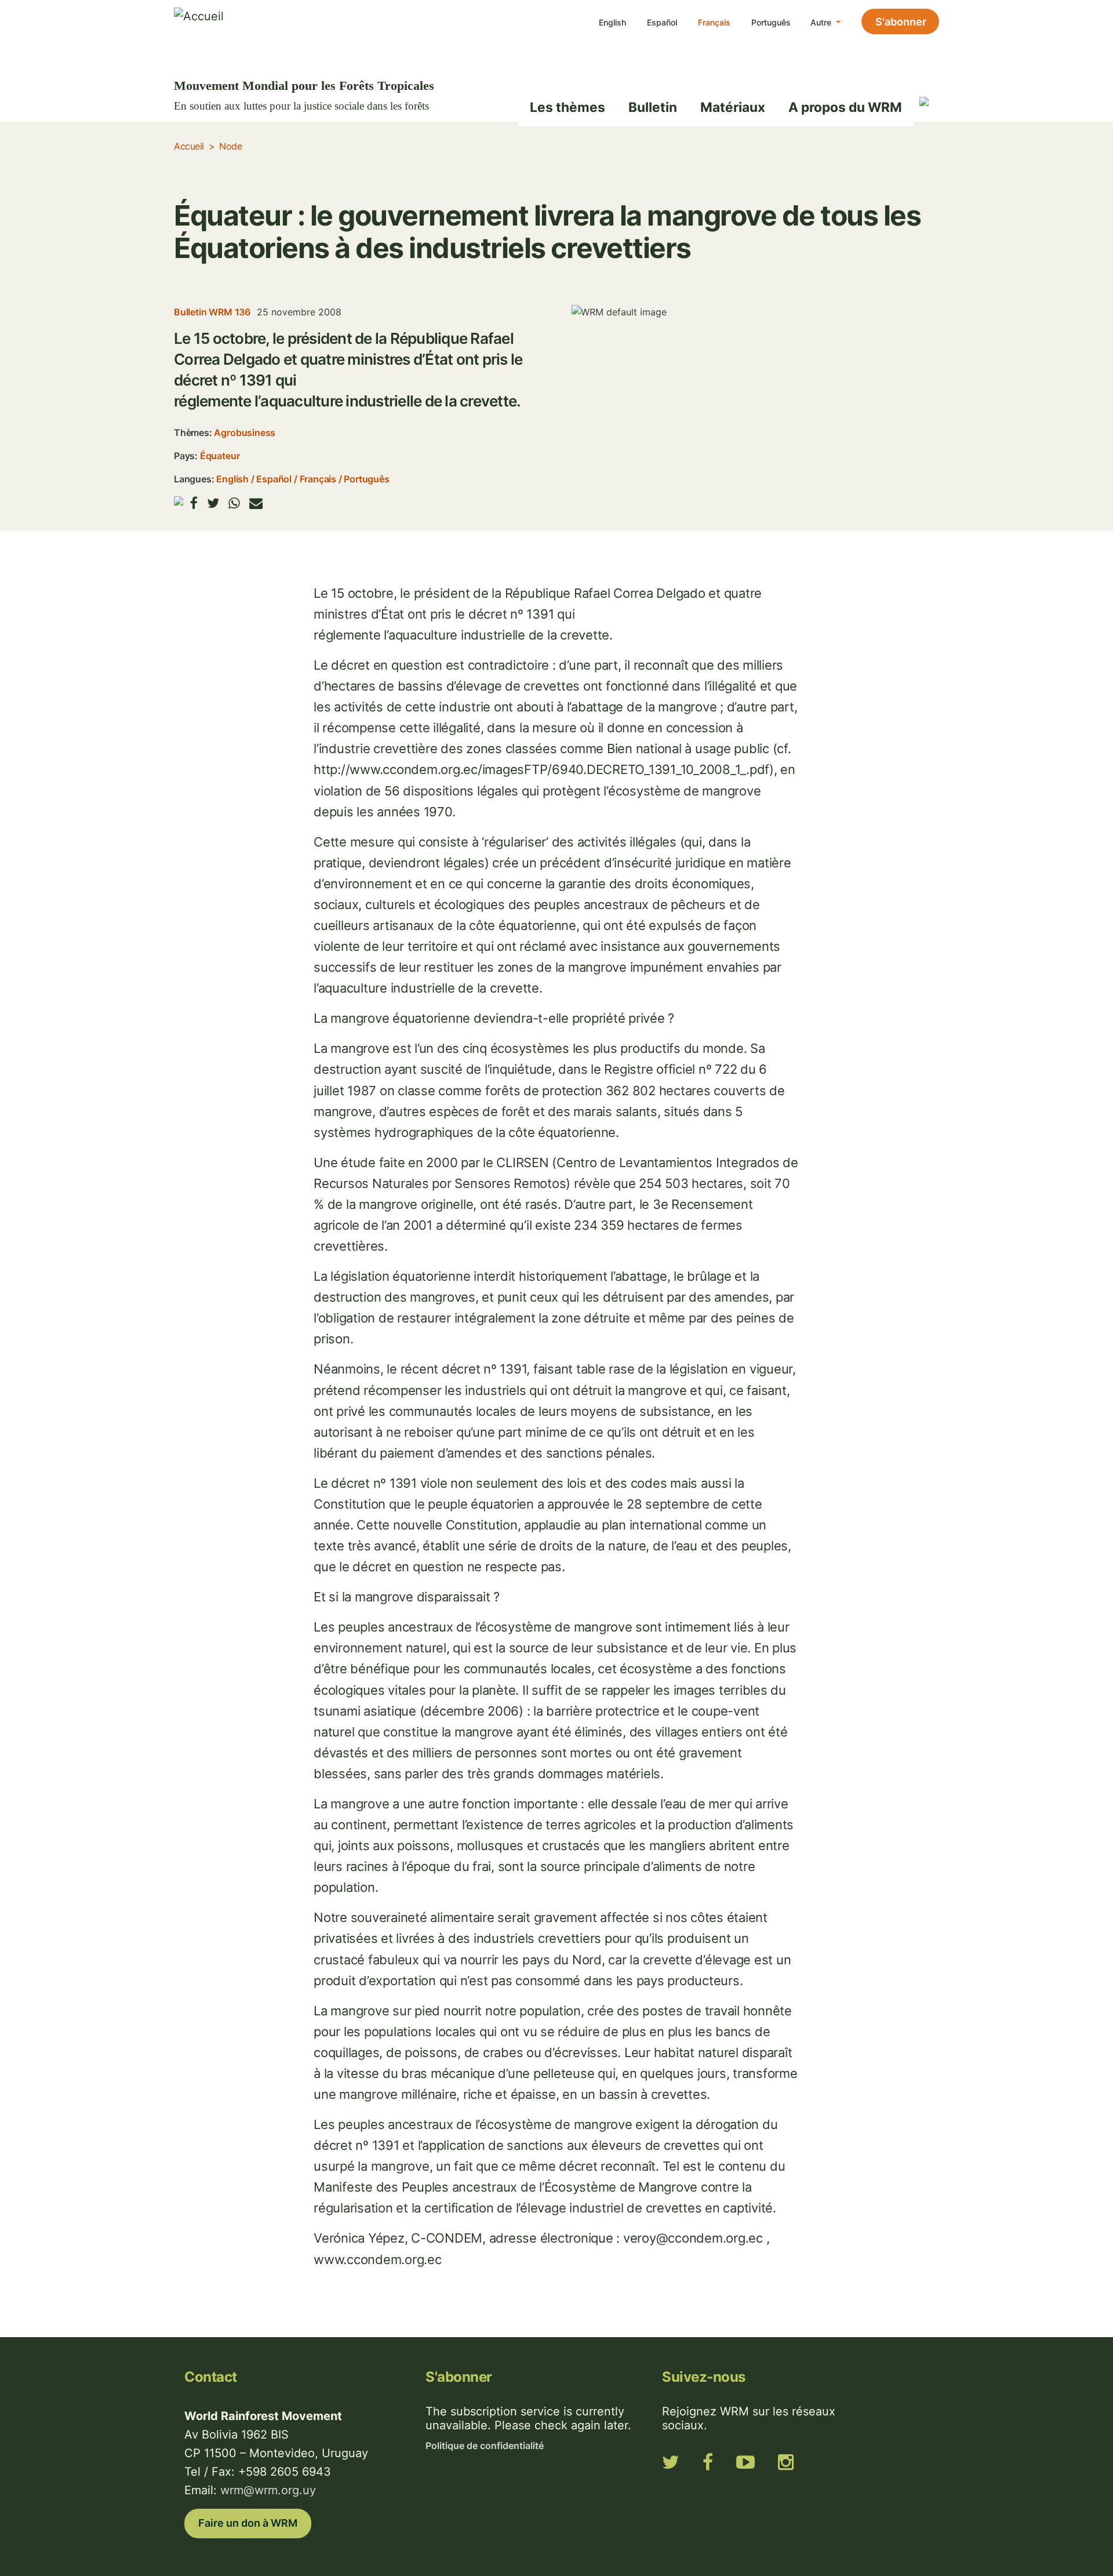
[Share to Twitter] (213, 503)
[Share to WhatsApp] (234, 503)
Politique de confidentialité (485, 2446)
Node (230, 146)
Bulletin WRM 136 (212, 312)
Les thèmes (568, 107)
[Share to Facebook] (194, 503)
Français (714, 22)
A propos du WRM (845, 107)
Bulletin (653, 107)
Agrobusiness (245, 433)
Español (662, 22)
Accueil (189, 146)
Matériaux (733, 107)
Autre (822, 22)
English (612, 22)
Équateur (220, 456)
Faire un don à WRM (248, 2523)
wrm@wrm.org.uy (268, 2490)
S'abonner (901, 22)
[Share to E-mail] (256, 503)
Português (771, 22)
